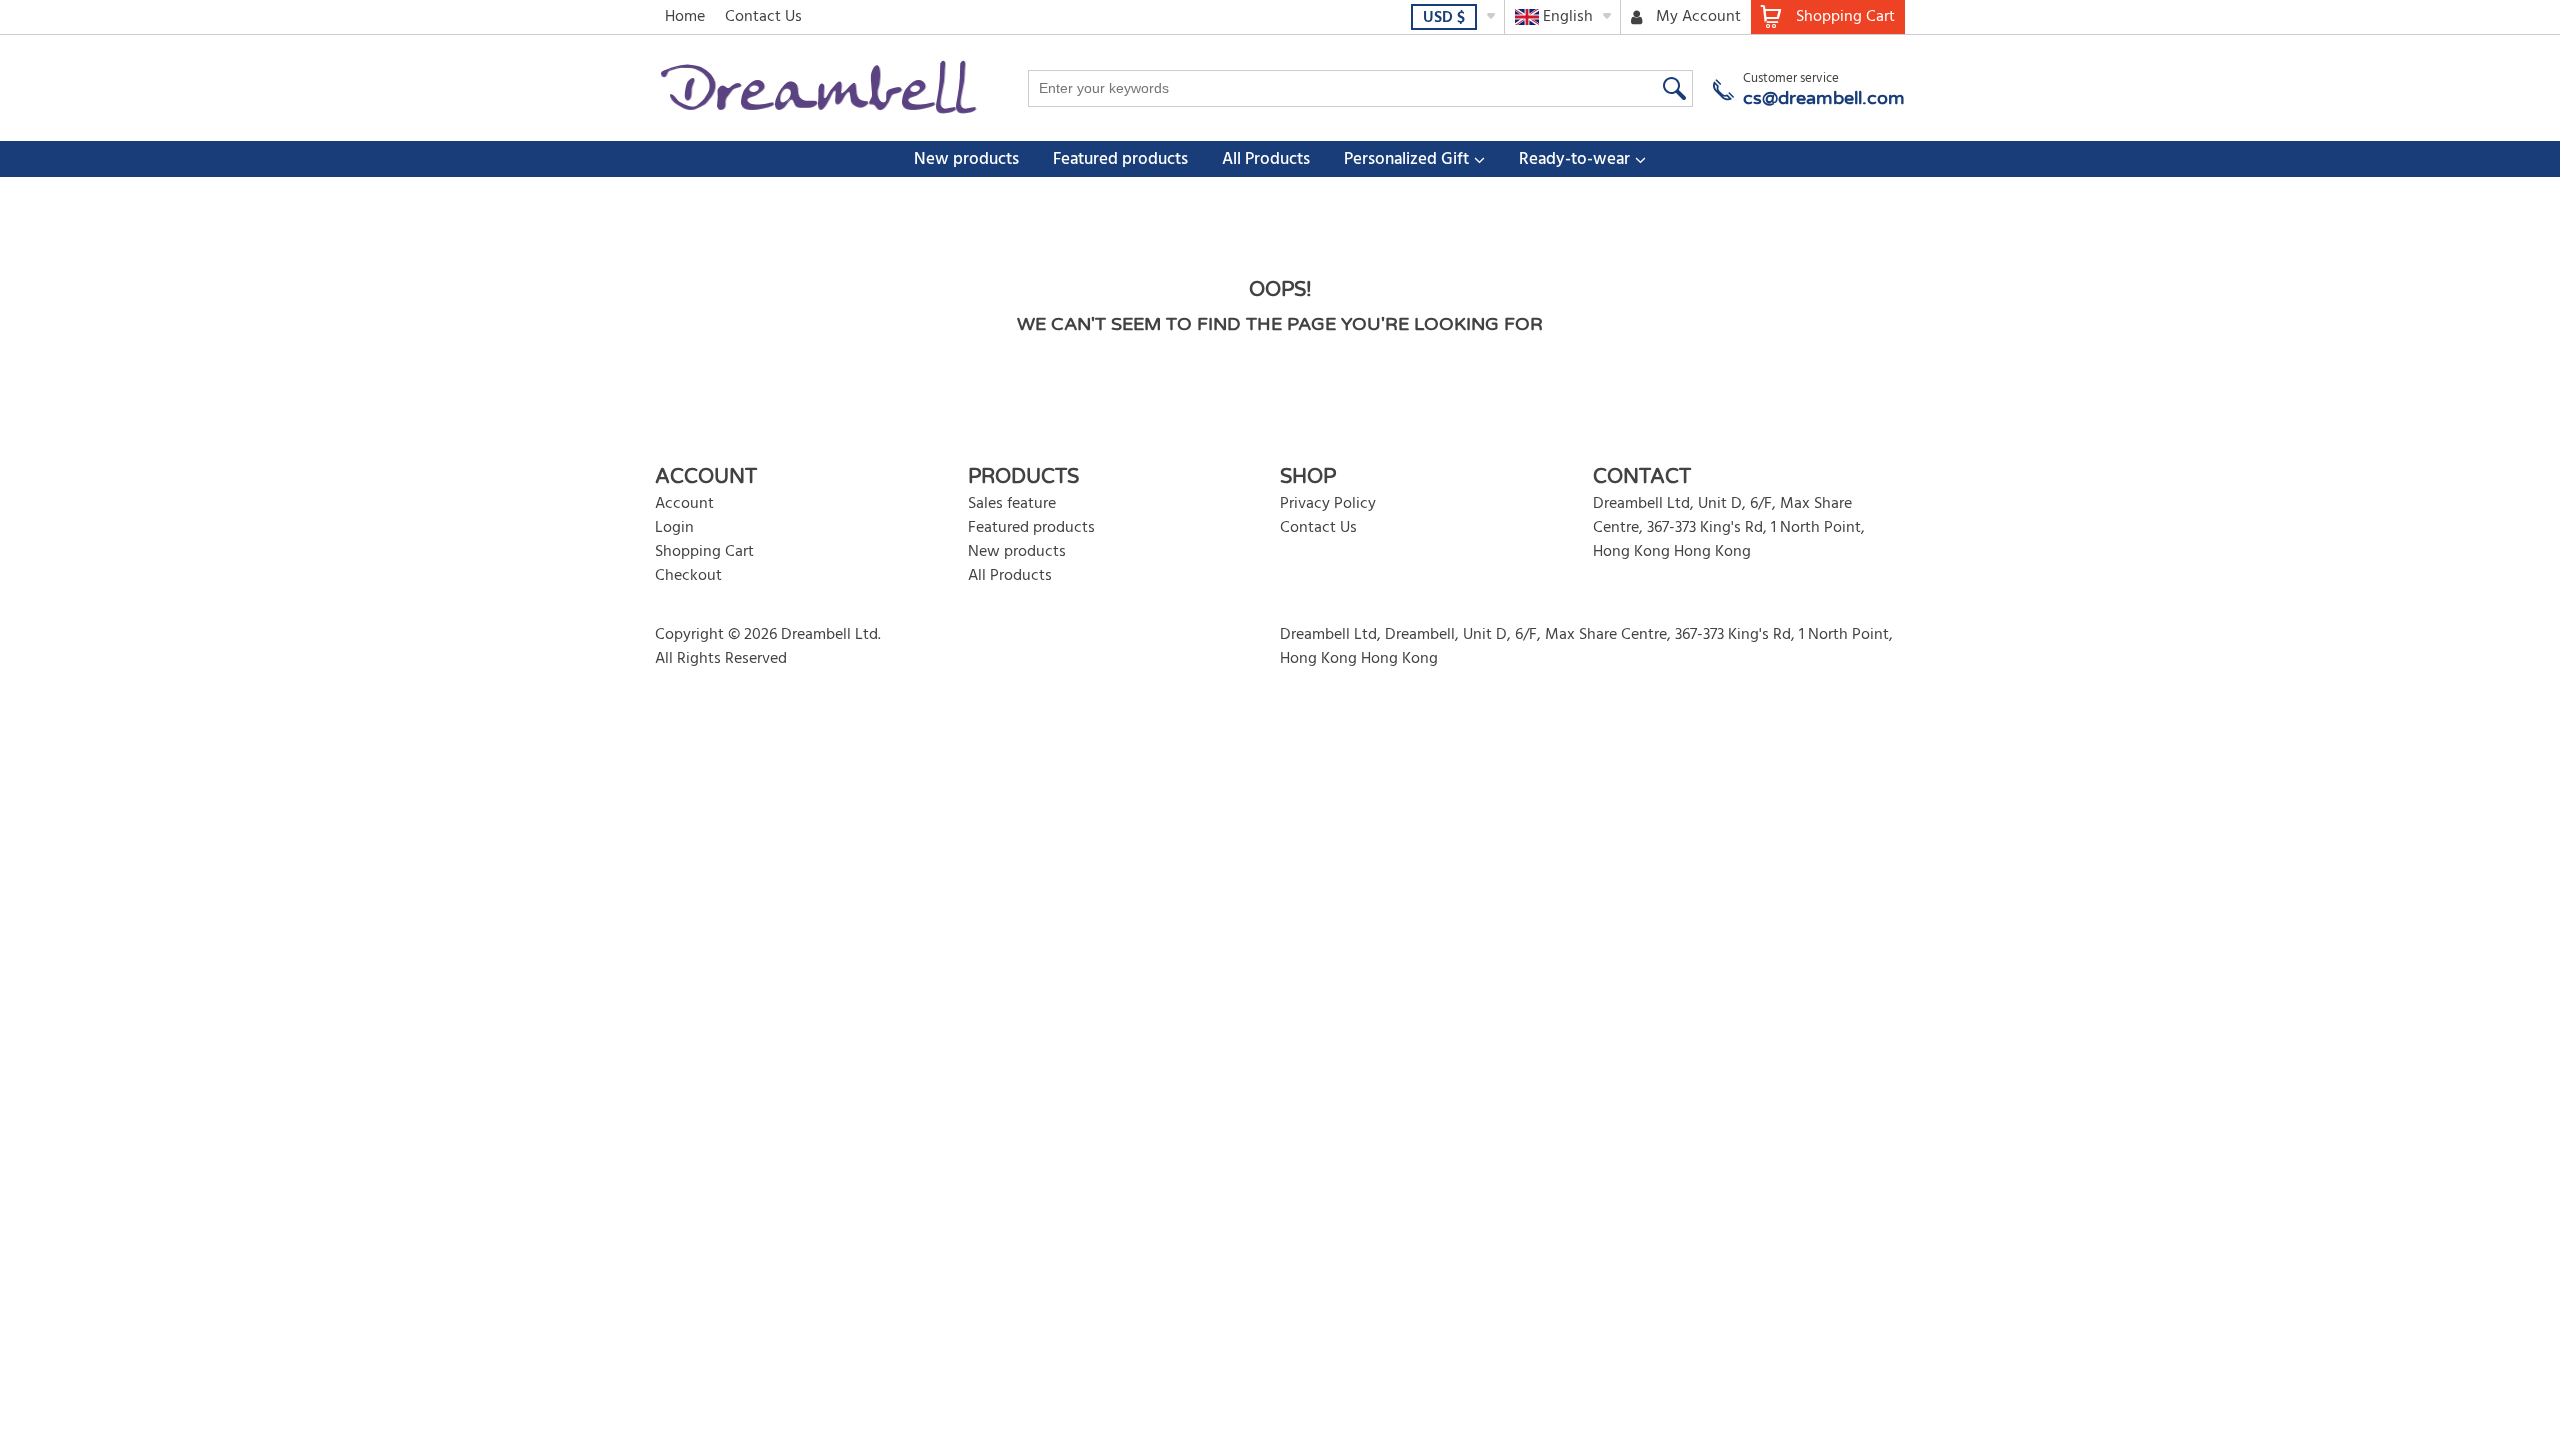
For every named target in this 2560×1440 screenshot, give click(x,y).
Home (685, 17)
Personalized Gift (1406, 159)
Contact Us (763, 17)
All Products (1266, 159)
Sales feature (1012, 504)
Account (684, 504)
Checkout (688, 576)
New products (966, 159)
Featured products (1120, 159)
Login (674, 528)
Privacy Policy (1328, 504)
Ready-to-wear (1574, 159)
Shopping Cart (704, 552)
